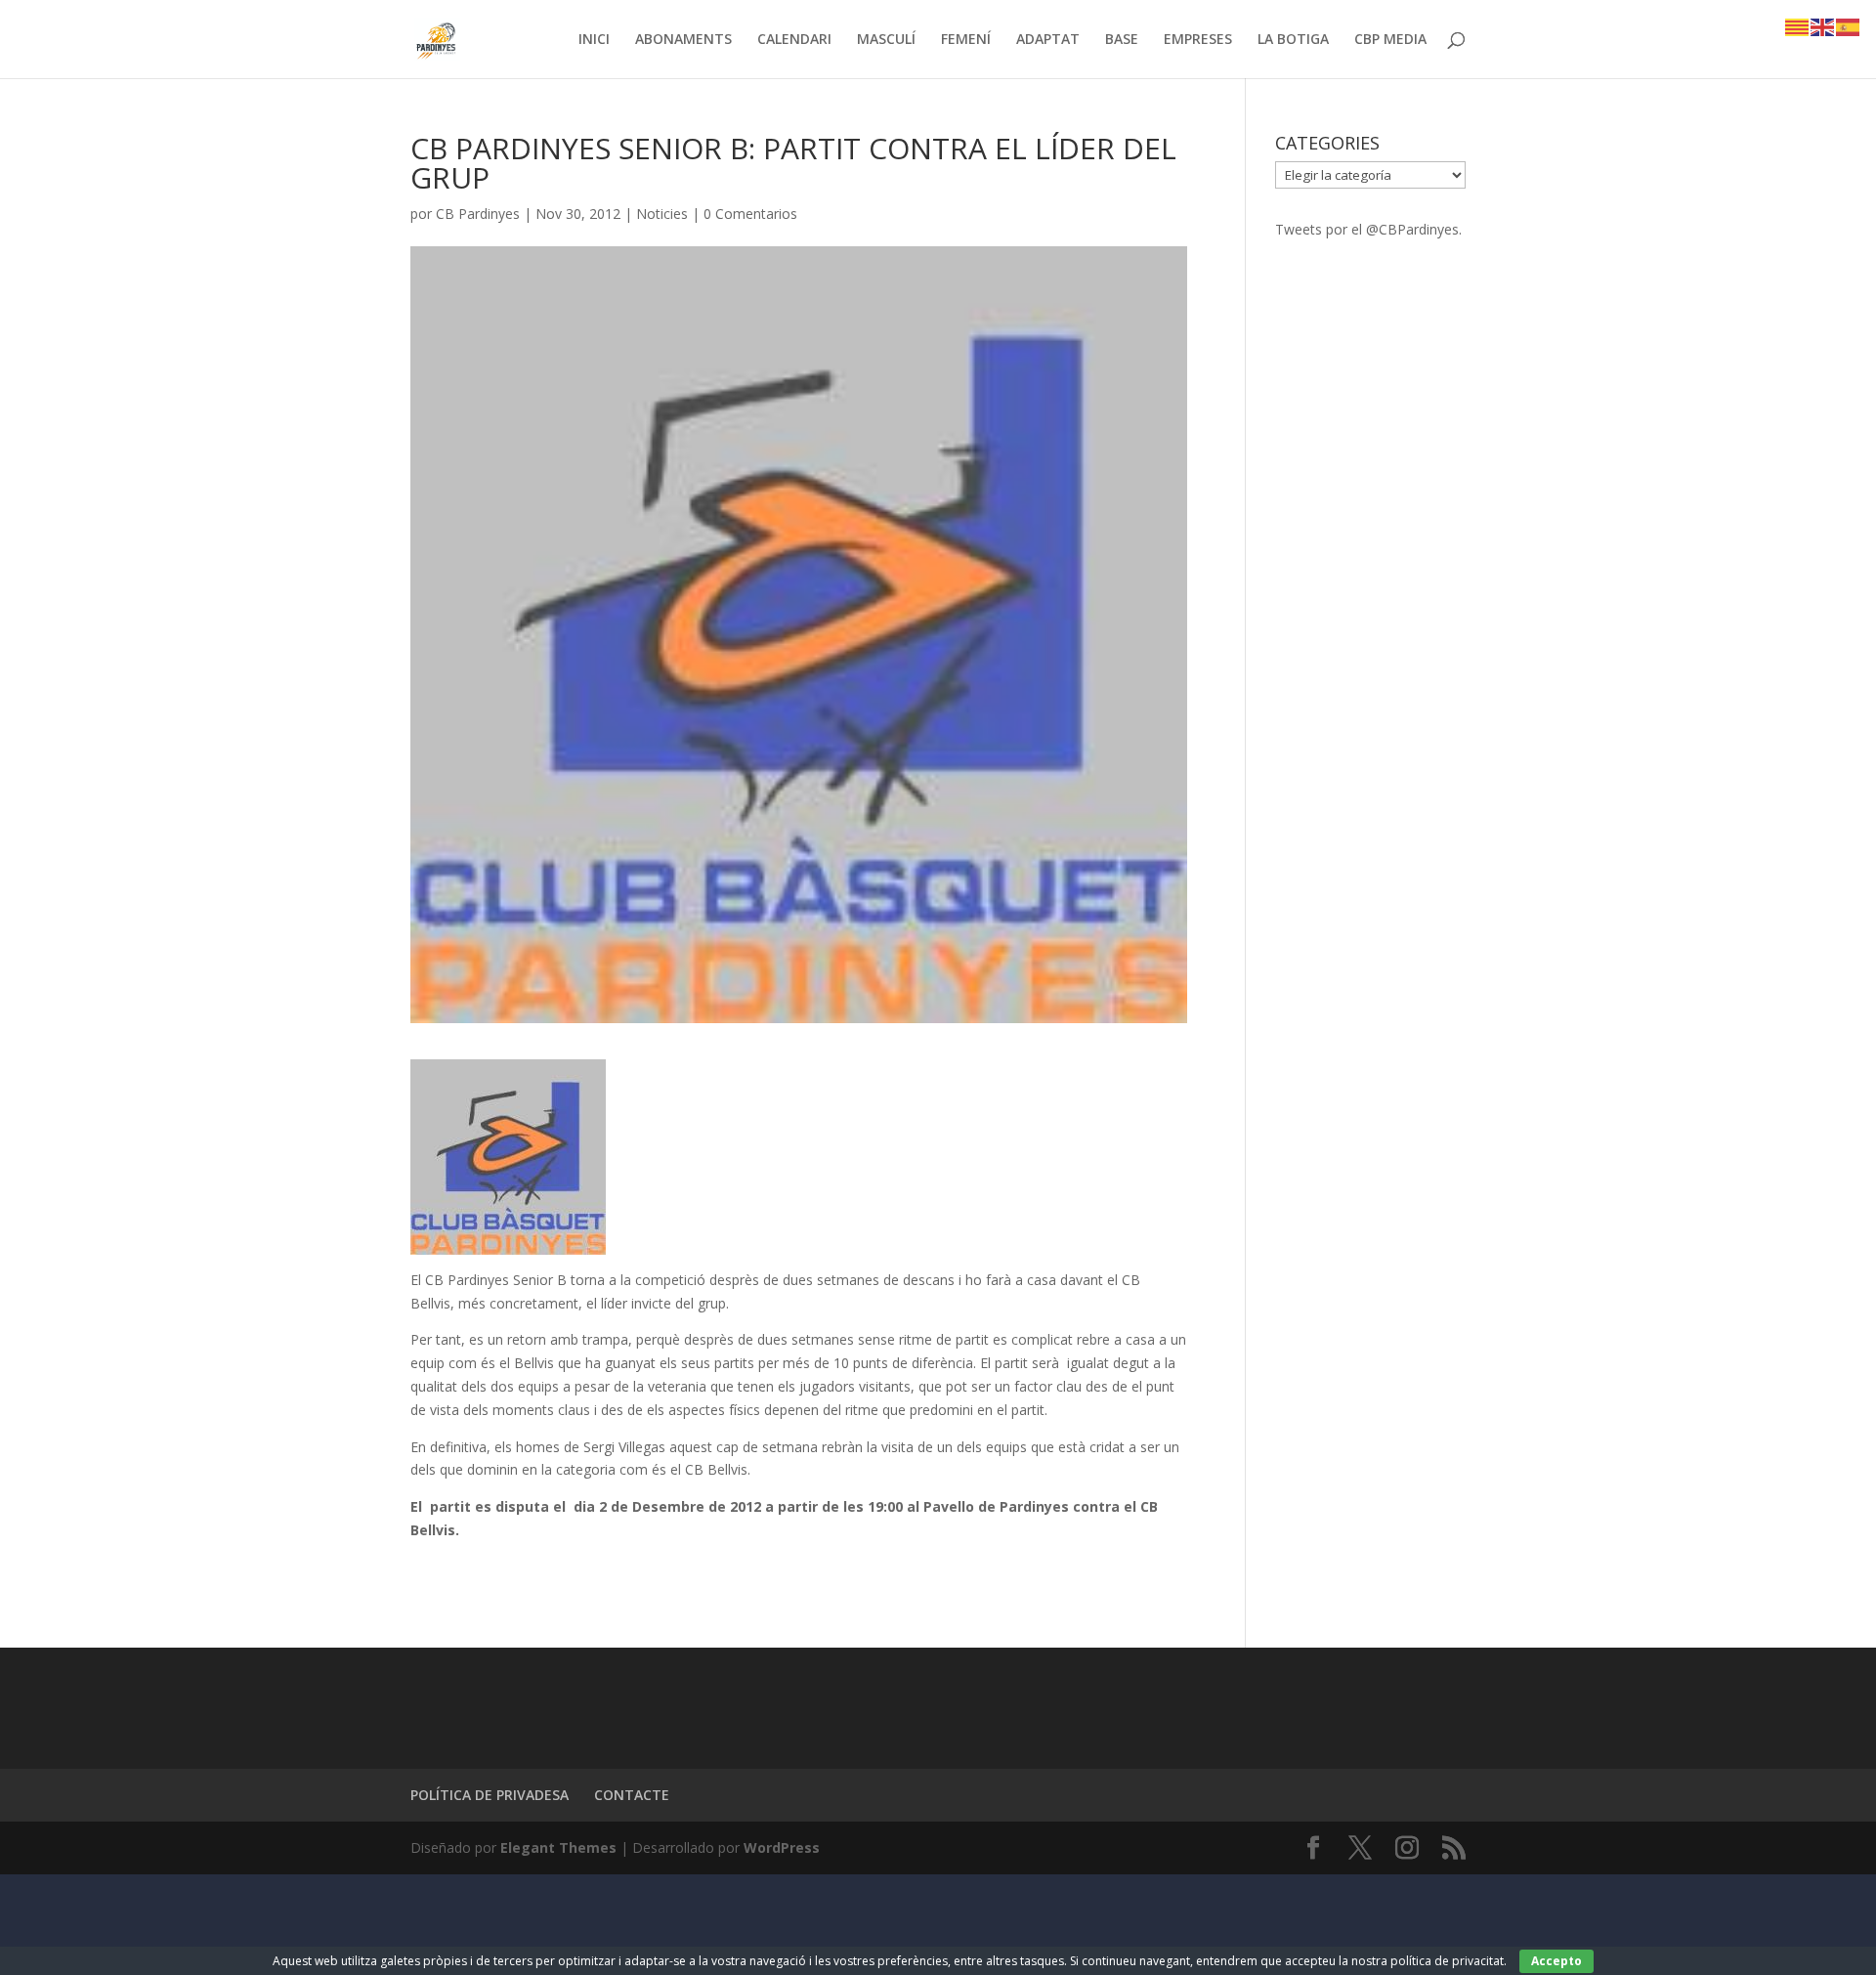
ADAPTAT (1048, 40)
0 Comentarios (750, 214)
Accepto (1556, 1961)
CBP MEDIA (1390, 40)
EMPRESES (1198, 40)
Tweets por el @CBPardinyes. (1368, 229)
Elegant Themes (558, 1847)
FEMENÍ (966, 40)
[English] (1823, 26)
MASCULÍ (886, 40)
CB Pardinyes (478, 214)
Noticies (662, 214)
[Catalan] (1798, 26)
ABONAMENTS (683, 40)
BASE (1122, 40)
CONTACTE (632, 1795)
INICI (594, 40)
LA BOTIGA (1293, 40)
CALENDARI (794, 40)
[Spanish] (1849, 26)
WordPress (782, 1847)
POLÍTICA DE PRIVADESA (490, 1795)
